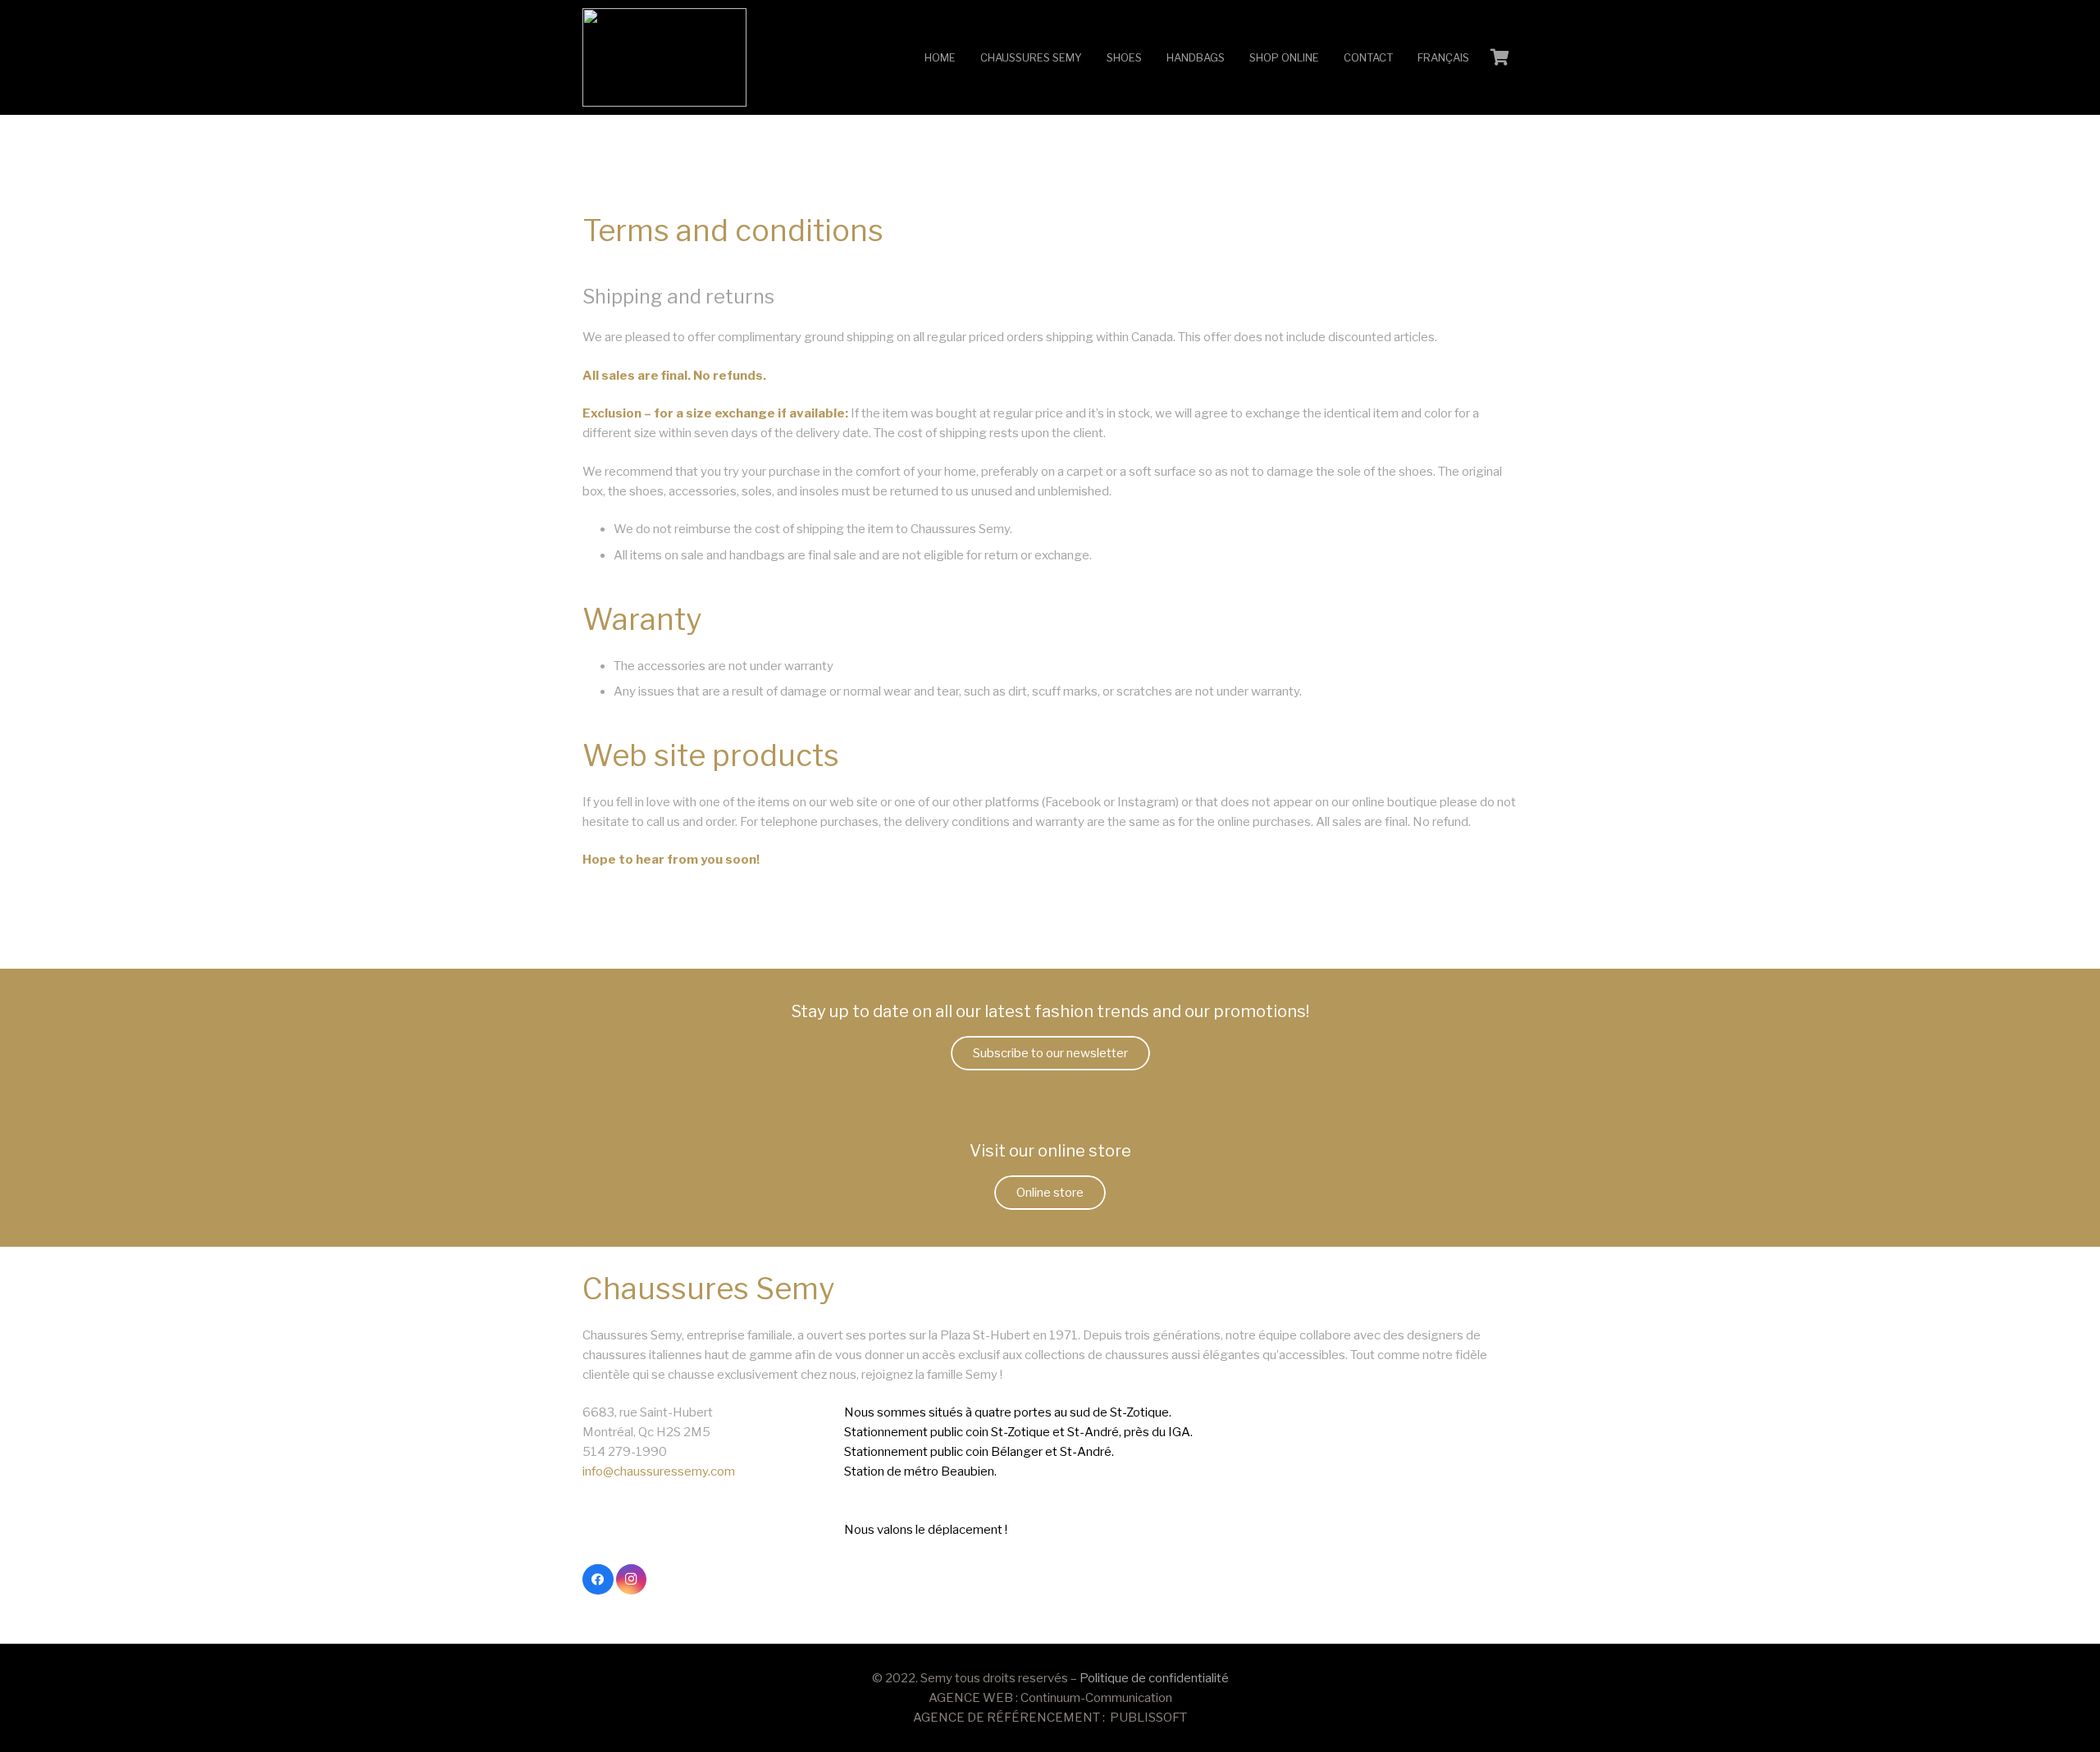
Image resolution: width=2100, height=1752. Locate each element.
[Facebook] (598, 1580)
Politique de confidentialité (1154, 1678)
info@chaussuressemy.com (659, 1471)
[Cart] (1500, 57)
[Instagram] (632, 1580)
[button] (1089, 57)
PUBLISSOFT (1148, 1718)
